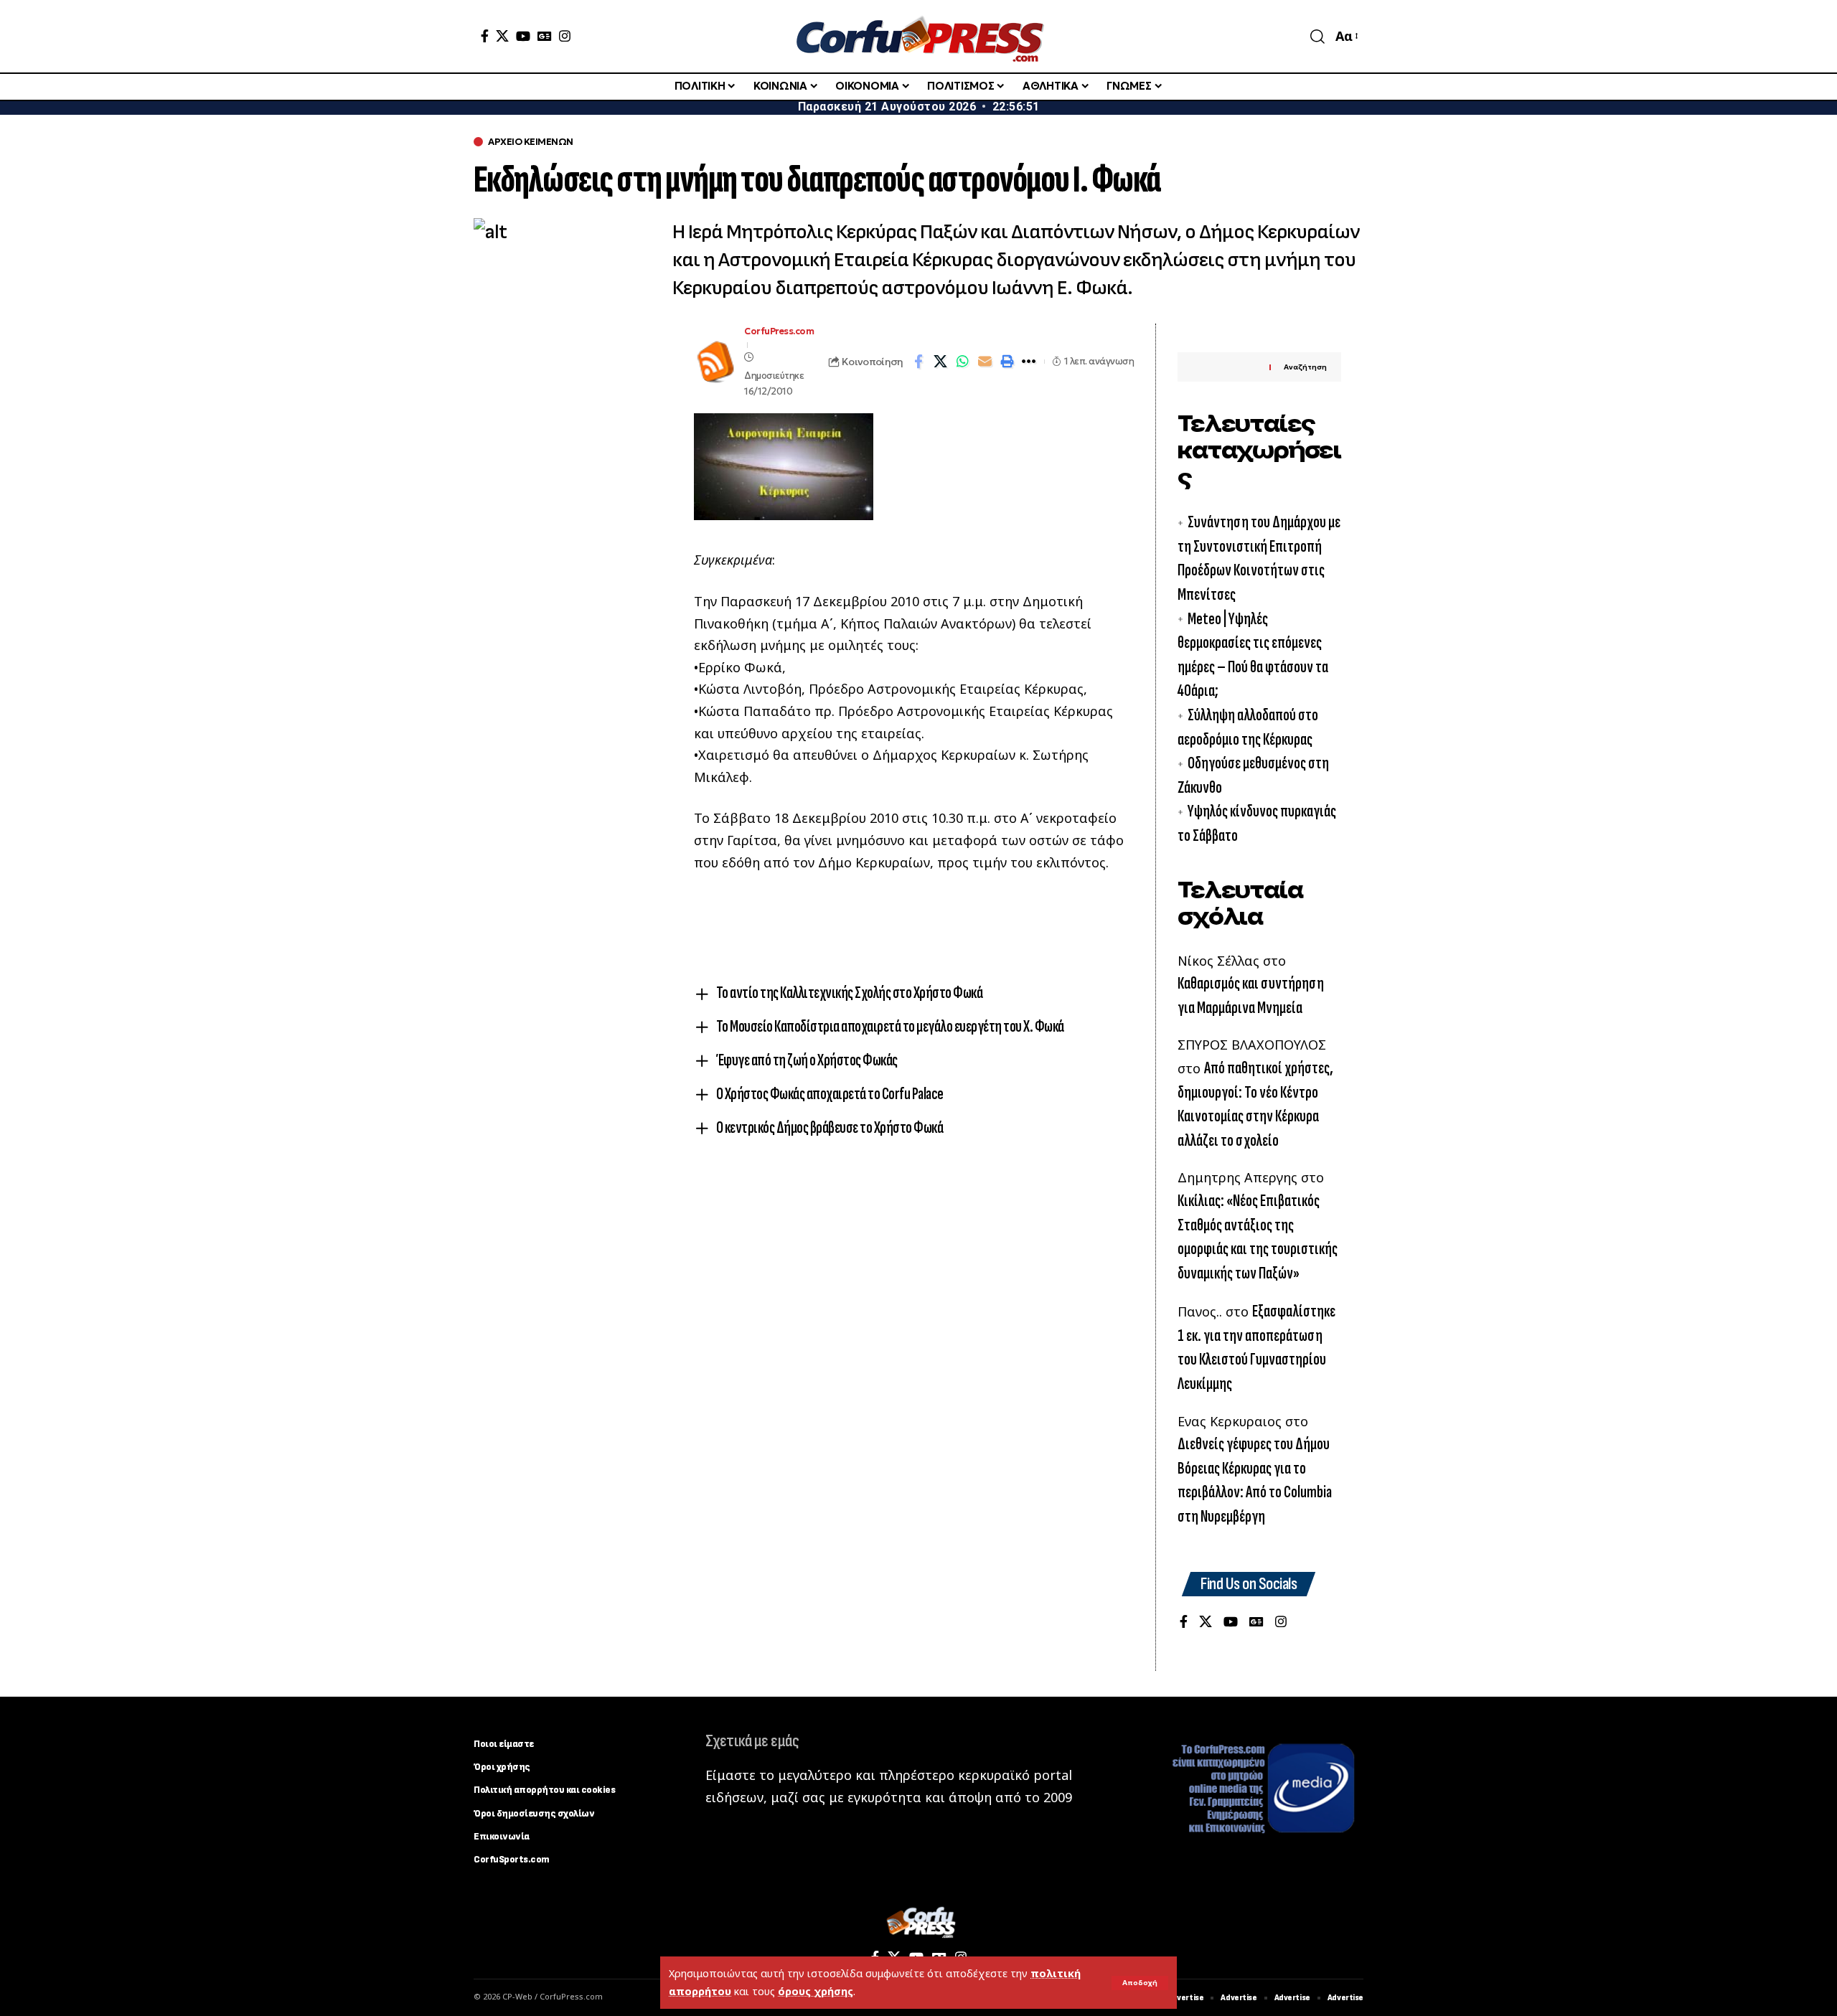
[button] (1140, 1983)
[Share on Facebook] (918, 362)
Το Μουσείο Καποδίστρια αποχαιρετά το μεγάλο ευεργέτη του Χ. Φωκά (890, 1026)
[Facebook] (485, 36)
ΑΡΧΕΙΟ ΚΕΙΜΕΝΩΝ (531, 142)
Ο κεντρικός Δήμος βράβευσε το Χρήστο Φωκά (830, 1127)
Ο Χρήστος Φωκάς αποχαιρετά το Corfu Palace (830, 1094)
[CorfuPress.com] (918, 36)
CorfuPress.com (779, 331)
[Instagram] (565, 36)
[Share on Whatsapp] (963, 362)
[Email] (985, 362)
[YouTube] (523, 36)
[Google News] (545, 36)
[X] (502, 36)
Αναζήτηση (1305, 367)
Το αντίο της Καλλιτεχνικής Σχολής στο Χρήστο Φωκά (850, 993)
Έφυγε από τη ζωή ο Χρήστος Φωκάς (807, 1060)
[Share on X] (941, 362)
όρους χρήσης (816, 1991)
